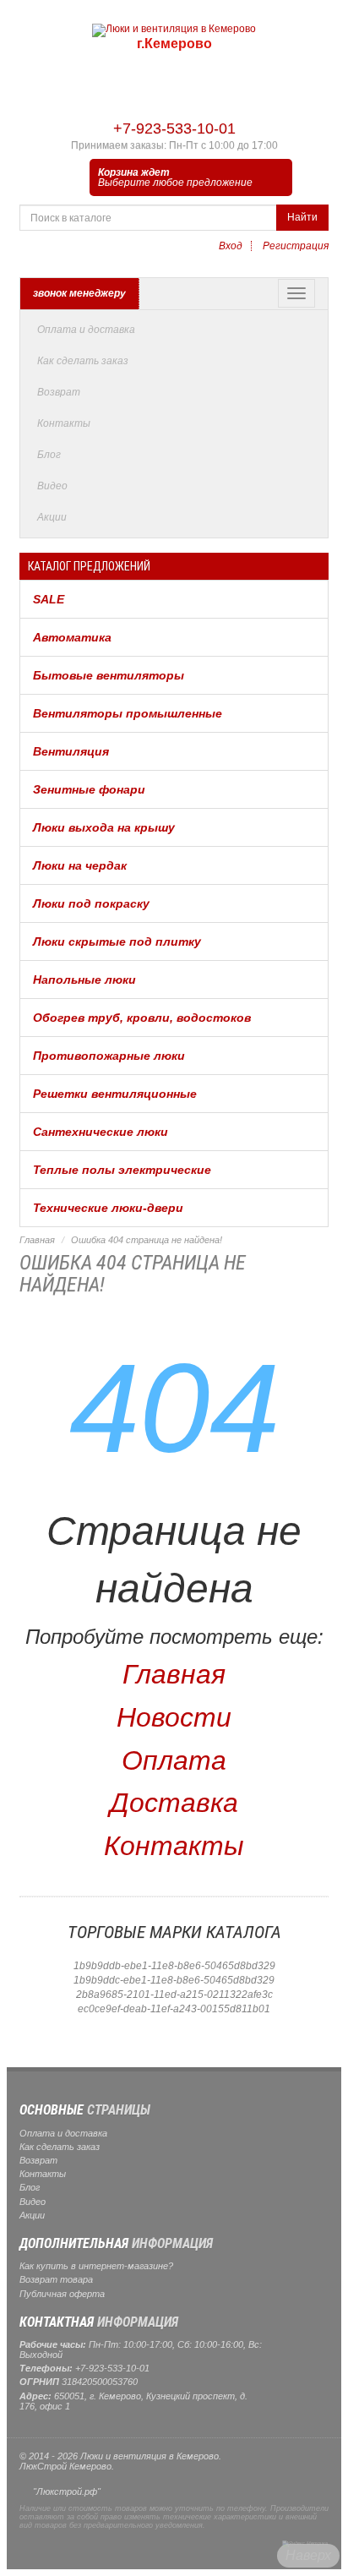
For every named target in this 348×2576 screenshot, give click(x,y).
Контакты (64, 423)
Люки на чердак (80, 865)
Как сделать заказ (83, 361)
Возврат (59, 392)
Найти (302, 217)
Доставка (174, 1803)
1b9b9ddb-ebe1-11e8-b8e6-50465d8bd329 (174, 1966)
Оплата (174, 1760)
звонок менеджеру (79, 293)
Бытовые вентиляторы (109, 675)
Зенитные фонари (89, 789)
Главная (37, 1240)
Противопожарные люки (109, 1056)
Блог (49, 455)
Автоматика (72, 637)
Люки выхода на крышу (104, 827)
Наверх (308, 2555)
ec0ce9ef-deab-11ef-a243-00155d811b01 (174, 2009)
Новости (174, 1717)
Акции (52, 517)
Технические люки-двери (108, 1208)
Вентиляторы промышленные (128, 713)
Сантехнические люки (101, 1132)
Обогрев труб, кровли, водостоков (142, 1018)
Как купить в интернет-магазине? (96, 2266)
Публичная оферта (62, 2294)
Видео (52, 486)
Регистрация (296, 246)
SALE (49, 599)
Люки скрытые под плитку (117, 941)
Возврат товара (56, 2279)
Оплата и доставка (86, 330)
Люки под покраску (91, 903)
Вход (231, 246)
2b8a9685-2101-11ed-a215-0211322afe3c (174, 1995)
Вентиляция (71, 751)
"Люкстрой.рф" (67, 2491)
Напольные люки (84, 980)
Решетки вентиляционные (115, 1094)
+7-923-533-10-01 (174, 128)
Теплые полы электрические (122, 1170)
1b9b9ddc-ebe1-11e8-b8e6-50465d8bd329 (174, 1980)
